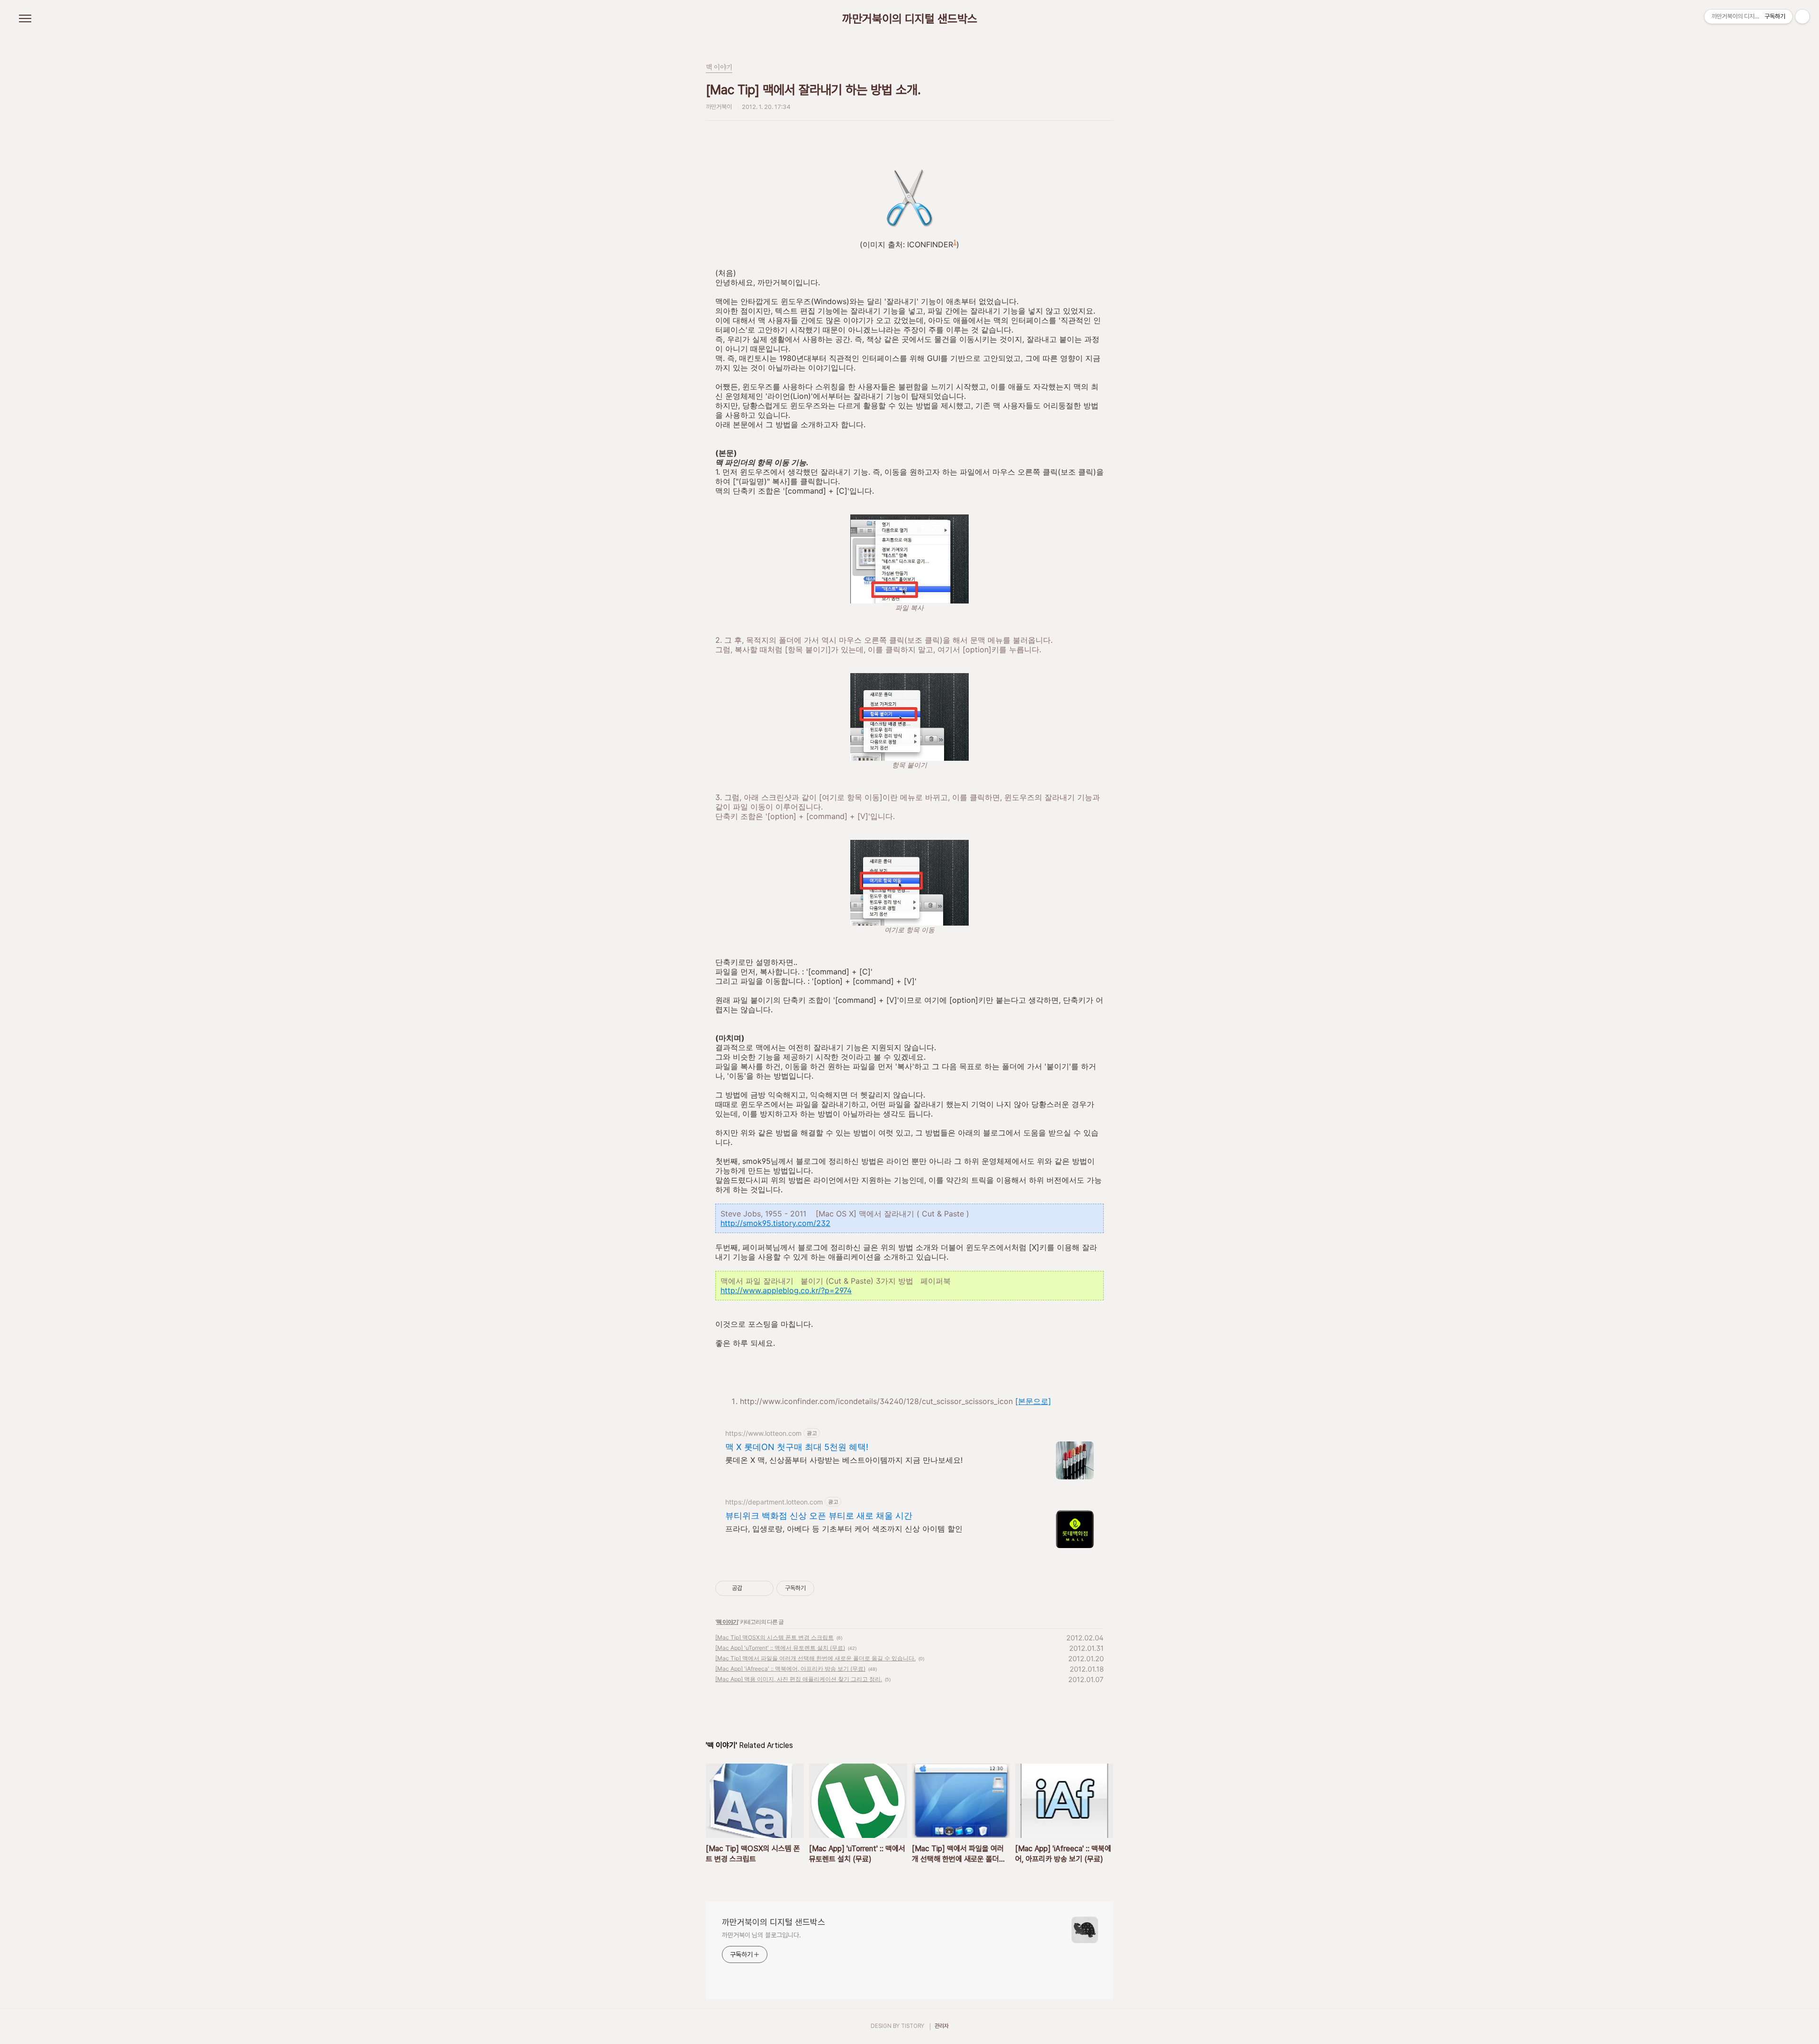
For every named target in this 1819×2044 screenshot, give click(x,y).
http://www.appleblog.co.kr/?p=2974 (786, 1290)
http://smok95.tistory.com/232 (775, 1223)
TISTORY (913, 2026)
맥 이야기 (727, 1622)
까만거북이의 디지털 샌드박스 (910, 19)
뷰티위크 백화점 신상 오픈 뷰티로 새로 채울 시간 (819, 1516)
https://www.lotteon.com (763, 1433)
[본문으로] (1033, 1401)
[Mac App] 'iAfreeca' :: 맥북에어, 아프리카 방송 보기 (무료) (790, 1669)
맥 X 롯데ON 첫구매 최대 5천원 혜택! (797, 1447)
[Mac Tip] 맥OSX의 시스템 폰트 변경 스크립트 (774, 1637)
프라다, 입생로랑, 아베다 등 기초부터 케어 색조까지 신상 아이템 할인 (844, 1529)
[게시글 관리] (763, 1588)
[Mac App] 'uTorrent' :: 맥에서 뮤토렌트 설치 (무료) (780, 1648)
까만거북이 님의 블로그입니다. (761, 1935)
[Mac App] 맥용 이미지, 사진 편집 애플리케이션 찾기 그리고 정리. (799, 1679)
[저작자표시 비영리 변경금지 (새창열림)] (827, 1588)
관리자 (942, 2026)
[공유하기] (751, 1588)
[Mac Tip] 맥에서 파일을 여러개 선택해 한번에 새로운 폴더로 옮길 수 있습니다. (815, 1658)
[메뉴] (25, 19)
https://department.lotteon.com (774, 1502)
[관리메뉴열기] (1802, 17)
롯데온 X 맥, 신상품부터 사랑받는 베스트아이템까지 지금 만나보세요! (844, 1460)
